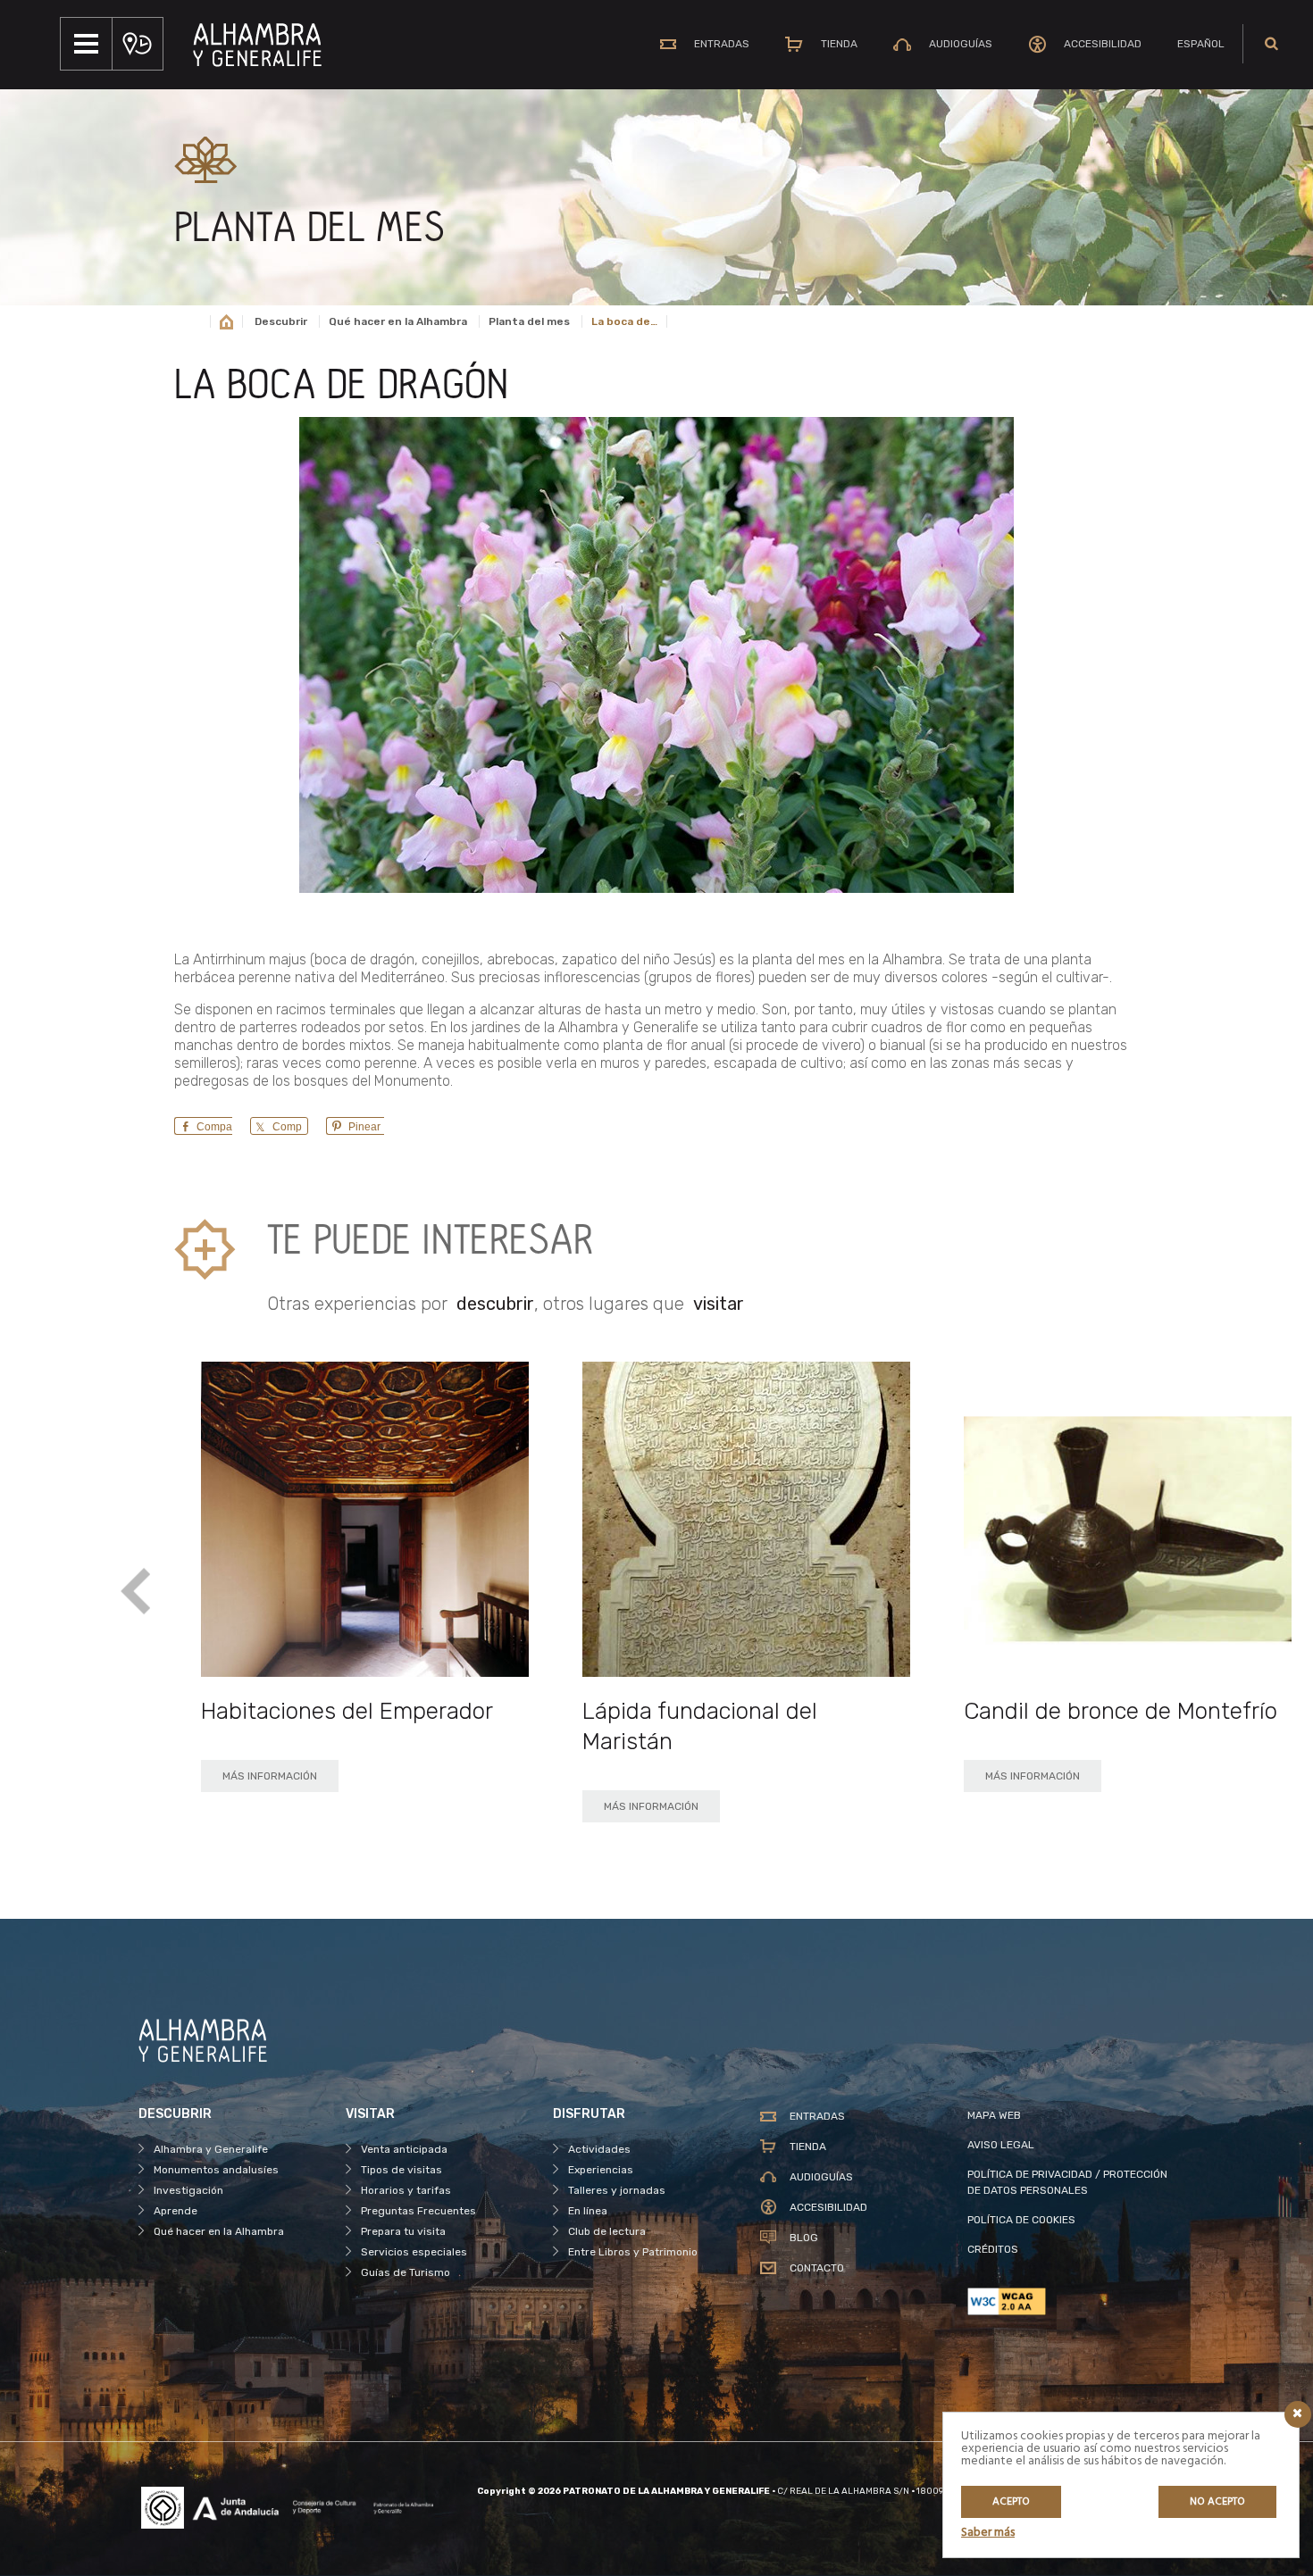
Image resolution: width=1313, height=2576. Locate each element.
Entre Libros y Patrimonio (633, 2252)
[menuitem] (1201, 44)
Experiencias (601, 2170)
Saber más (988, 2533)
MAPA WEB (994, 2115)
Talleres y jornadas (617, 2190)
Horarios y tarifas (406, 2190)
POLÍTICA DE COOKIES (1021, 2220)
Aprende (176, 2211)
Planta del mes (529, 321)
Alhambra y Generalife (211, 2149)
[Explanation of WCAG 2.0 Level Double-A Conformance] (1071, 2301)
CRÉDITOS (993, 2249)
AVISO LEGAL (1001, 2145)
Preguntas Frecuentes (418, 2211)
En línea (588, 2211)
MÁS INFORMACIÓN (270, 1776)
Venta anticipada (404, 2149)
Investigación (188, 2190)
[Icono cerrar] (1298, 2414)
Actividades (599, 2149)
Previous (136, 1592)
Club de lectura (607, 2231)
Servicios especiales (414, 2252)
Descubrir (281, 321)
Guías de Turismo (406, 2272)
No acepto (1217, 2502)
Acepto (1011, 2502)
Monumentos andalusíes (216, 2170)
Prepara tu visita (403, 2231)
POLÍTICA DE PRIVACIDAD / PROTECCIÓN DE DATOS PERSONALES (1067, 2182)
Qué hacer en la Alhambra (398, 321)
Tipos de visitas (401, 2170)
